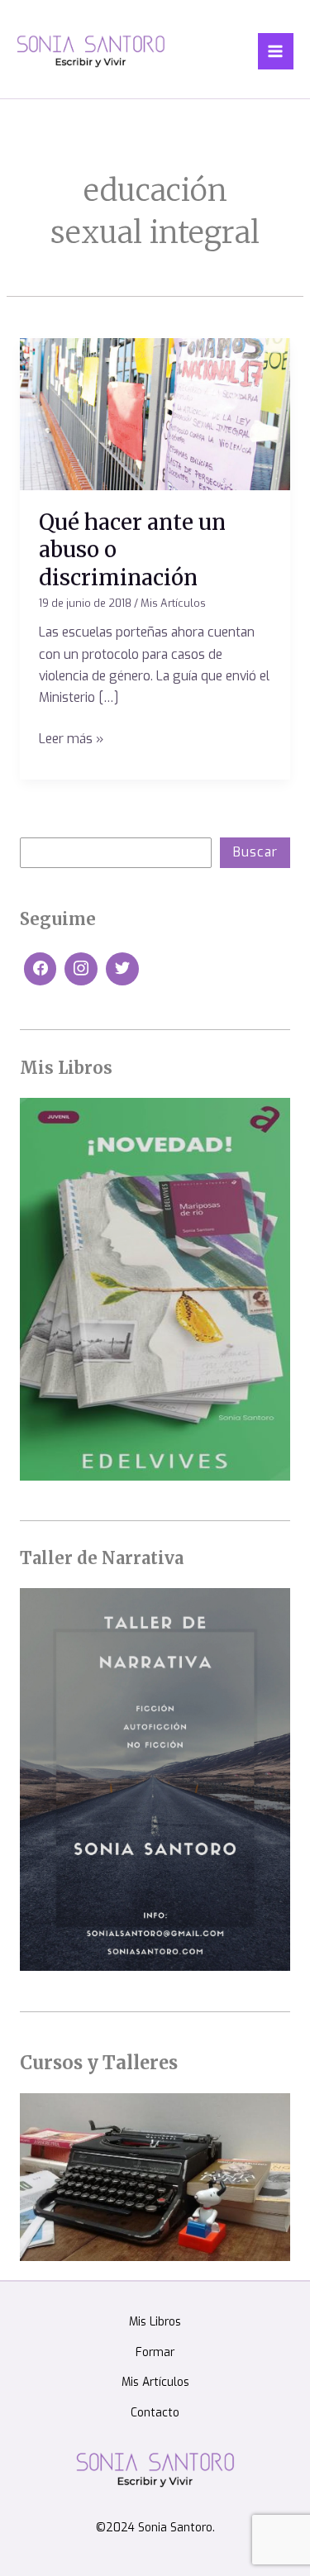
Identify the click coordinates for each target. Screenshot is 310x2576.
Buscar (255, 852)
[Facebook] (41, 969)
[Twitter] (122, 969)
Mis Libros (155, 2321)
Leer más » (71, 738)
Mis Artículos (173, 603)
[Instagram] (81, 969)
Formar (155, 2352)
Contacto (155, 2412)
